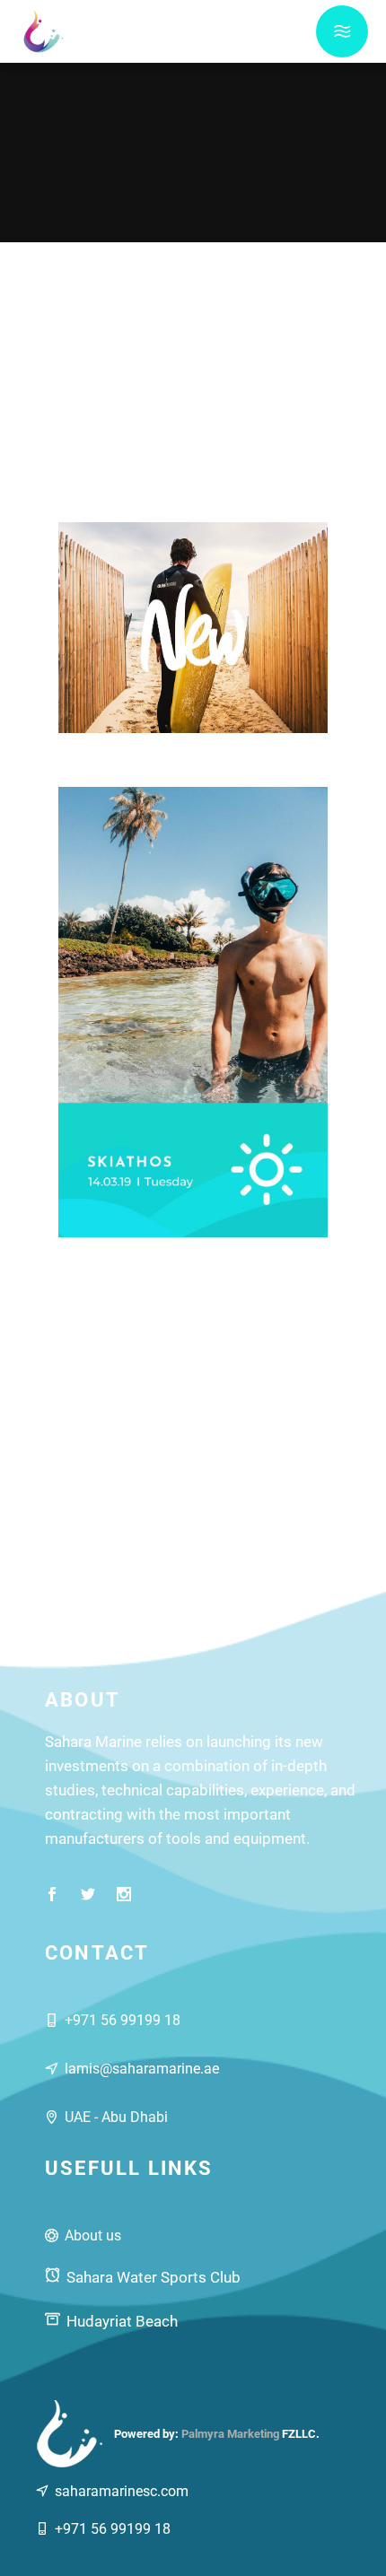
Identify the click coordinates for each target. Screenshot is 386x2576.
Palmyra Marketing (230, 2434)
